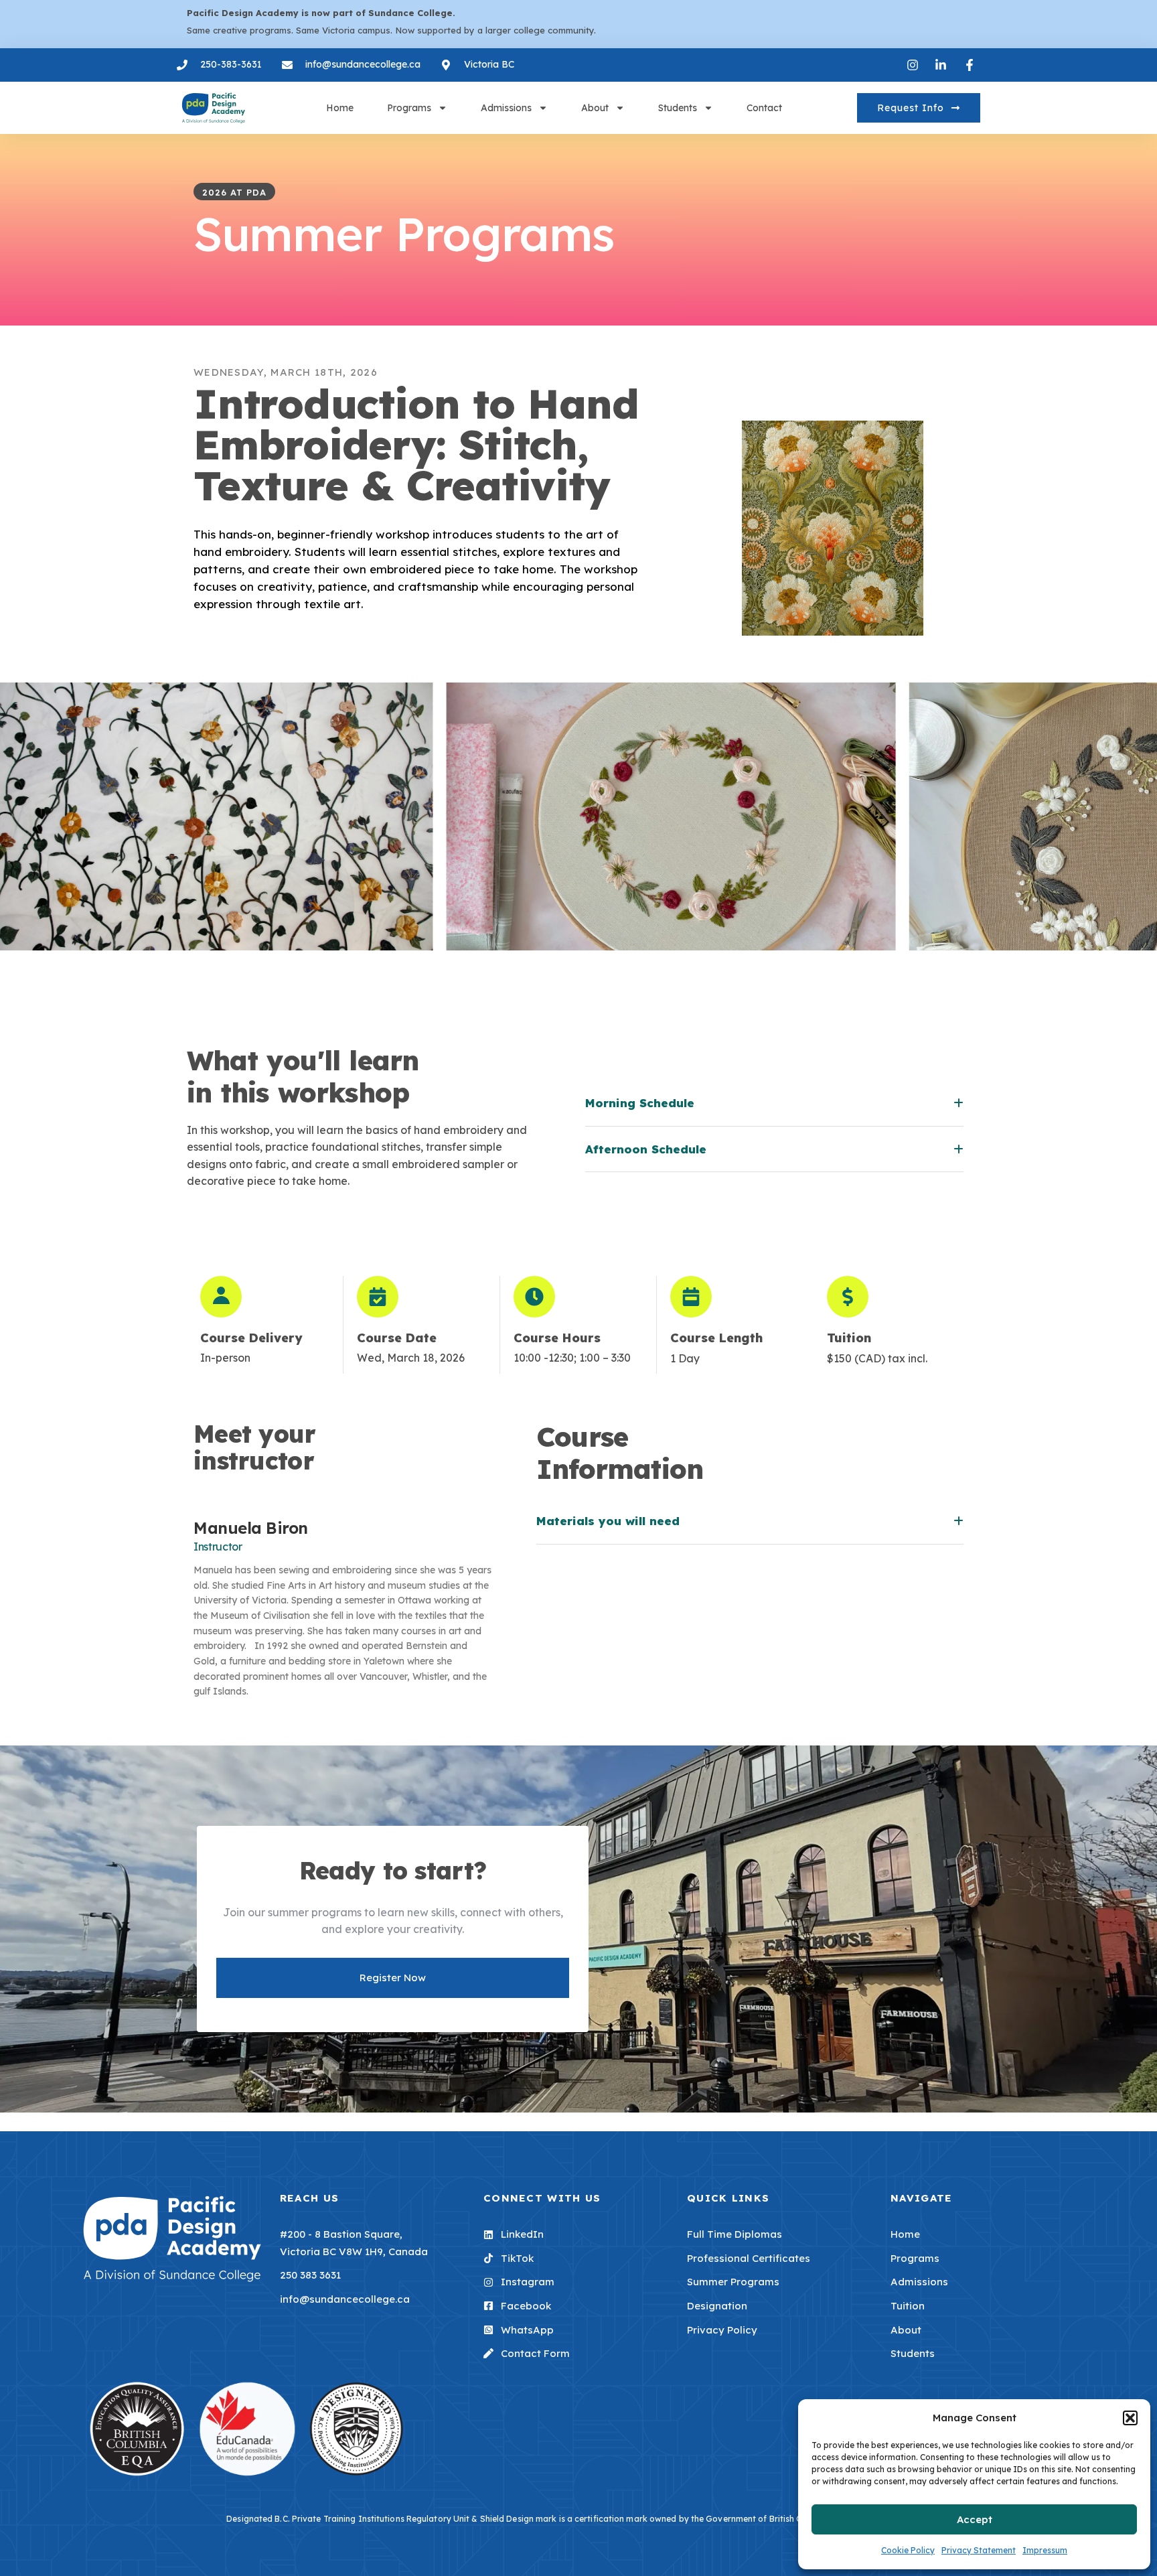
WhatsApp (527, 2330)
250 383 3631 (310, 2275)
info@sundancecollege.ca (345, 2299)
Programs (409, 108)
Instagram (528, 2282)
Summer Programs (733, 2282)
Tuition (908, 2306)
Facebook (526, 2306)
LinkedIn (522, 2234)
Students (678, 108)
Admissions (506, 108)
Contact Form (535, 2353)
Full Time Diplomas (735, 2234)
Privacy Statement (979, 2550)
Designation (717, 2306)
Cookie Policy (908, 2550)
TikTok (517, 2258)
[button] (1130, 2418)
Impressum (1045, 2550)
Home (340, 108)
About (595, 108)
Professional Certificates (749, 2258)
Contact (764, 108)
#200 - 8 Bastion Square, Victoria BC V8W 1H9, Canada (354, 2243)
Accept (975, 2519)
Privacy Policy (722, 2330)
